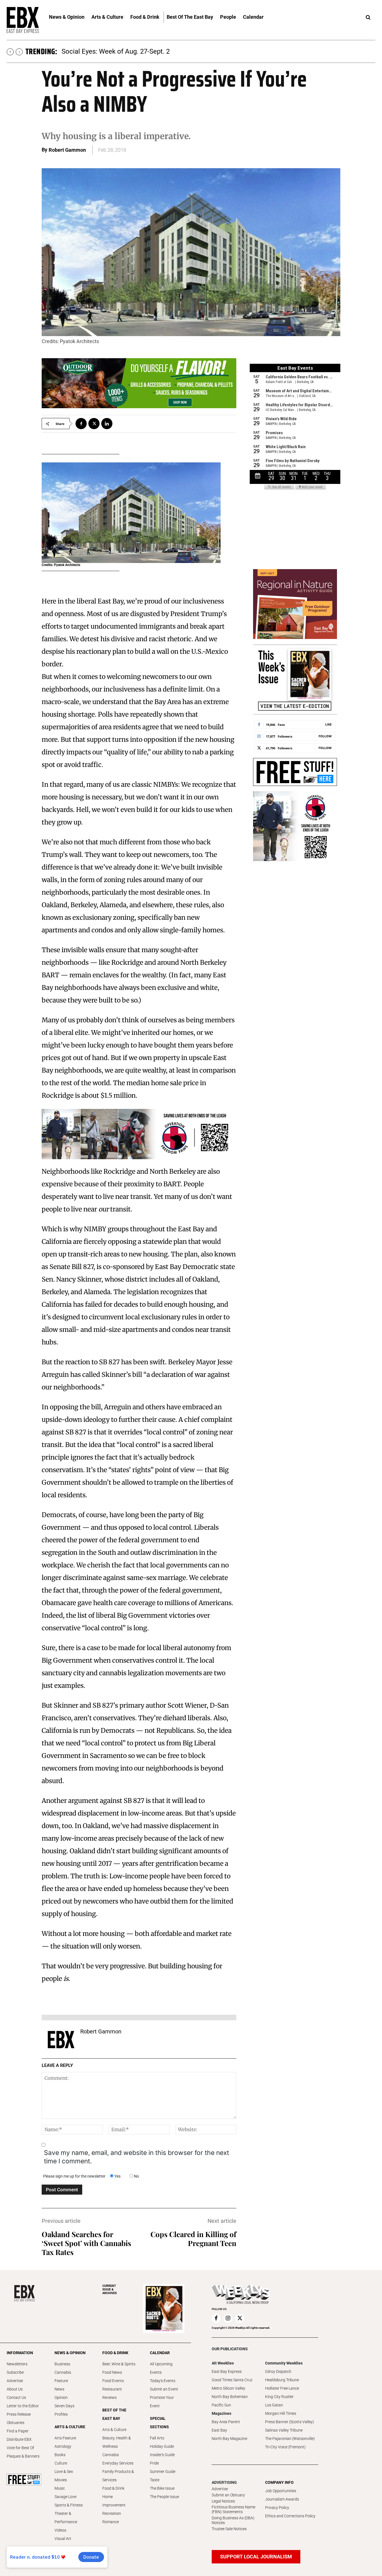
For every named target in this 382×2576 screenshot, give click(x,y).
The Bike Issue (162, 2488)
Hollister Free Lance (282, 2388)
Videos (60, 2530)
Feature (61, 2381)
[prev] (10, 52)
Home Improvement (114, 2501)
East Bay (219, 2430)
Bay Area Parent (226, 2422)
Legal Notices (223, 2501)
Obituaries (16, 2423)
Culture (61, 2463)
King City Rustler (279, 2397)
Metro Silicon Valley (228, 2388)
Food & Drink (113, 2488)
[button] (368, 18)
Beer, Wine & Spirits (119, 2364)
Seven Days (64, 2406)
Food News (112, 2372)
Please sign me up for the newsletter (74, 2176)
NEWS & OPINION (70, 2353)
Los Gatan (274, 2405)
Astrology (63, 2446)
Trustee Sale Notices (229, 2529)
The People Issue (164, 2497)
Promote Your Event (162, 2402)
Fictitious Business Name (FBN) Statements (234, 2509)
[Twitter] (94, 424)
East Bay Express (227, 2371)
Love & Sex (64, 2472)
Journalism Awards (282, 2499)
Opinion (61, 2397)
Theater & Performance (66, 2518)
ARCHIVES (110, 2289)
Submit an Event (164, 2389)
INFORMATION (20, 2353)
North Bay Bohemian (230, 2397)
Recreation (112, 2513)
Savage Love (65, 2497)
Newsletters (17, 2364)
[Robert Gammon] (61, 2040)
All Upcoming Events (161, 2368)
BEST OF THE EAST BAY (114, 2414)
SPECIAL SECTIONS (159, 2423)
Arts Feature (65, 2438)
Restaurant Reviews (112, 2393)
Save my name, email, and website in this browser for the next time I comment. (136, 2157)
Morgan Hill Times (281, 2413)
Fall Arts (157, 2438)
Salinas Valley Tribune (284, 2430)
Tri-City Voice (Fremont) (285, 2447)
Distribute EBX (19, 2439)
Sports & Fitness (69, 2505)
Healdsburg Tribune (282, 2380)
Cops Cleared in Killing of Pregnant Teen (193, 2239)
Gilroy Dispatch (278, 2371)
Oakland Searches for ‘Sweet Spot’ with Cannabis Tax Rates (86, 2243)
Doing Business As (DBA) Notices (233, 2520)
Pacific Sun (221, 2405)
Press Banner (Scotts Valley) (290, 2422)
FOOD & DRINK (115, 2353)
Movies (61, 2480)
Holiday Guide (162, 2446)
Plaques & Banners (23, 2456)
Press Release (19, 2414)
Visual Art (63, 2539)
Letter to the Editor (23, 2406)
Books (60, 2455)
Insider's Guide (162, 2455)
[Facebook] (81, 424)
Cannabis (63, 2372)
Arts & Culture (114, 2430)
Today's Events (163, 2381)
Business (62, 2364)
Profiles (61, 2414)
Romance (111, 2522)
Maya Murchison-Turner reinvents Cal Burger (128, 51)
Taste (155, 2480)
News (59, 2389)
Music (60, 2488)
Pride (154, 2463)
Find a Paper (18, 2431)
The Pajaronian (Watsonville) (290, 2439)
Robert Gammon (67, 150)
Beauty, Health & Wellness (117, 2442)
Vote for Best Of (20, 2448)
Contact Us (16, 2397)
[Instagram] (228, 2318)
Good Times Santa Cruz (232, 2380)
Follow (325, 736)
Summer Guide (163, 2472)
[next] (19, 52)
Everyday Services (118, 2463)
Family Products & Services (118, 2476)
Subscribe (15, 2372)
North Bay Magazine (229, 2439)
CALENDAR (160, 2353)
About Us (15, 2389)
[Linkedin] (107, 424)
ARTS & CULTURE (70, 2427)
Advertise (15, 2381)
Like (328, 724)
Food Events (113, 2381)
